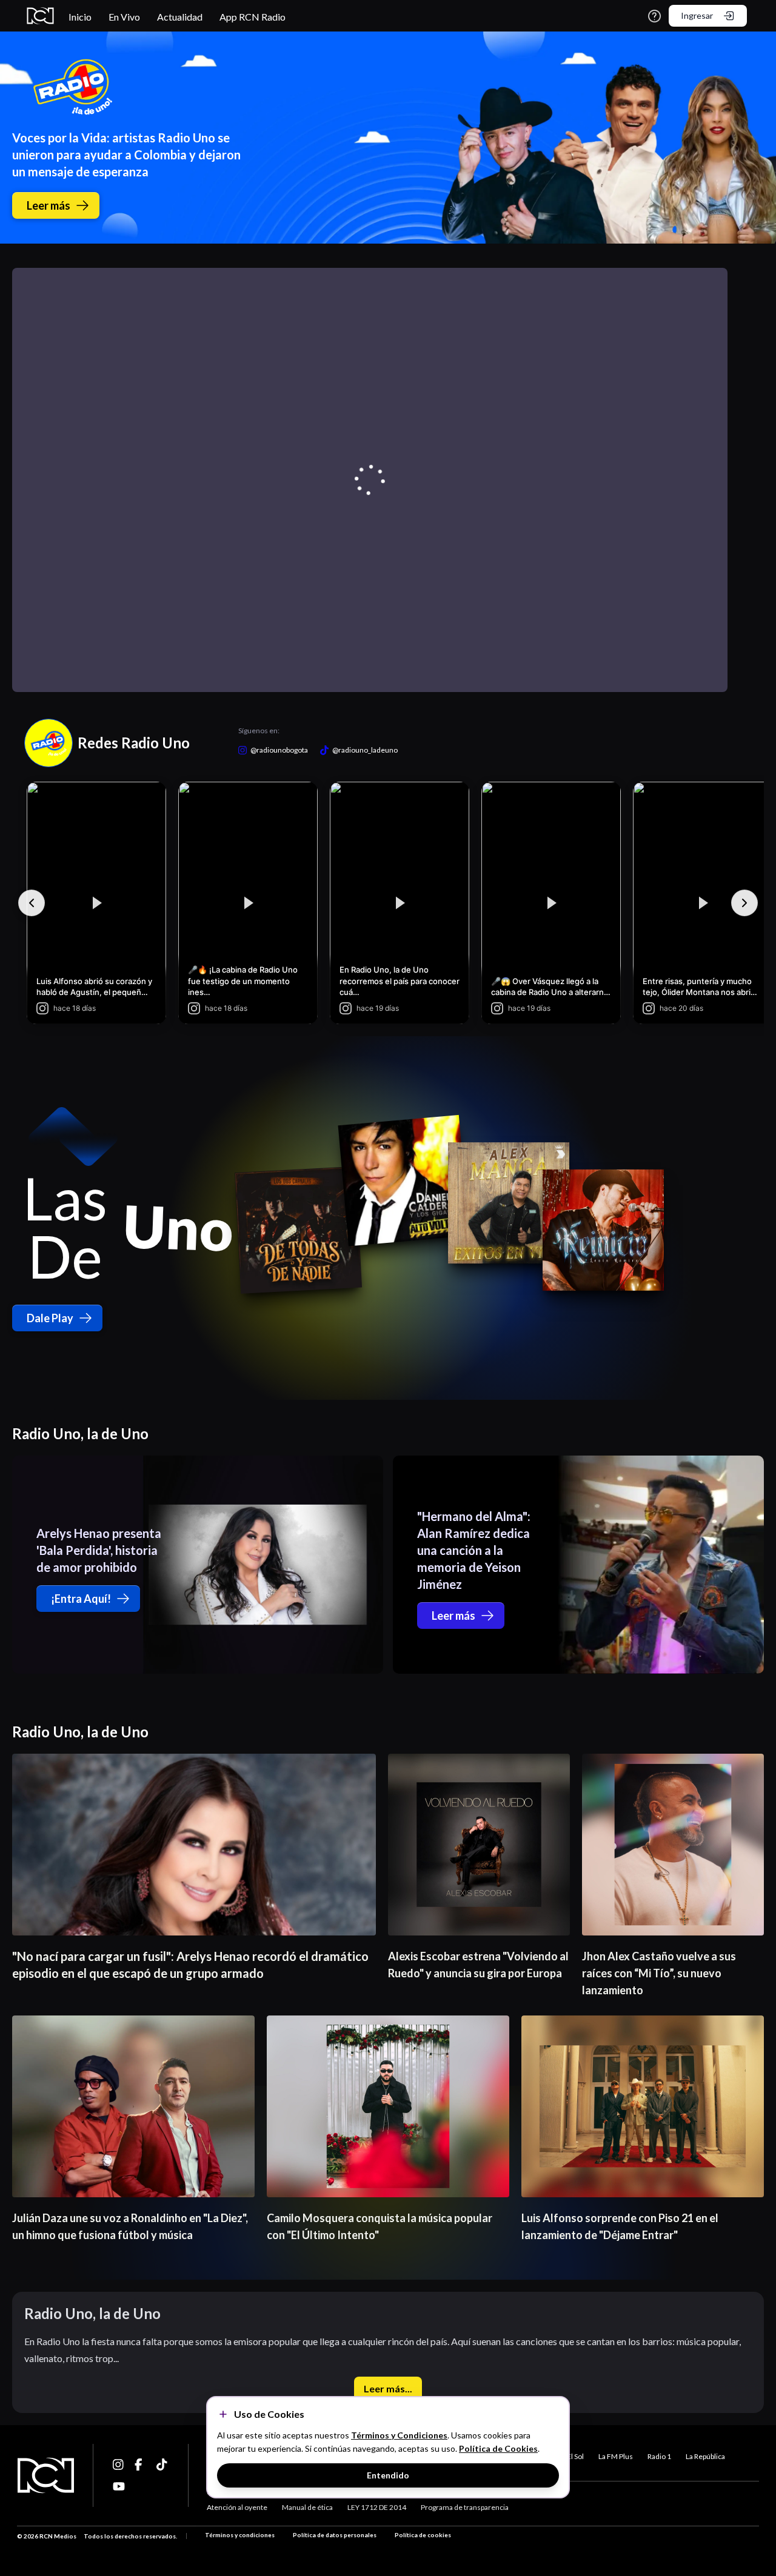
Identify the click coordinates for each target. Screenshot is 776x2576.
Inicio (80, 17)
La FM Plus (616, 2456)
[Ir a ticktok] (119, 2465)
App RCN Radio (253, 17)
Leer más (48, 205)
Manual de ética (307, 2507)
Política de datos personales (335, 2535)
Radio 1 (659, 2456)
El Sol (575, 2456)
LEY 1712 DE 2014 (377, 2507)
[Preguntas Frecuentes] (654, 16)
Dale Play (50, 1318)
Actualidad (180, 17)
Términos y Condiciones (399, 2435)
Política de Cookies (498, 2448)
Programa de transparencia (465, 2507)
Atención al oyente (237, 2507)
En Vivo (124, 17)
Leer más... (388, 2388)
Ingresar (697, 15)
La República (705, 2456)
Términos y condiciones (240, 2535)
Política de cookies (423, 2535)
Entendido (388, 2475)
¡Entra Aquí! (81, 1599)
